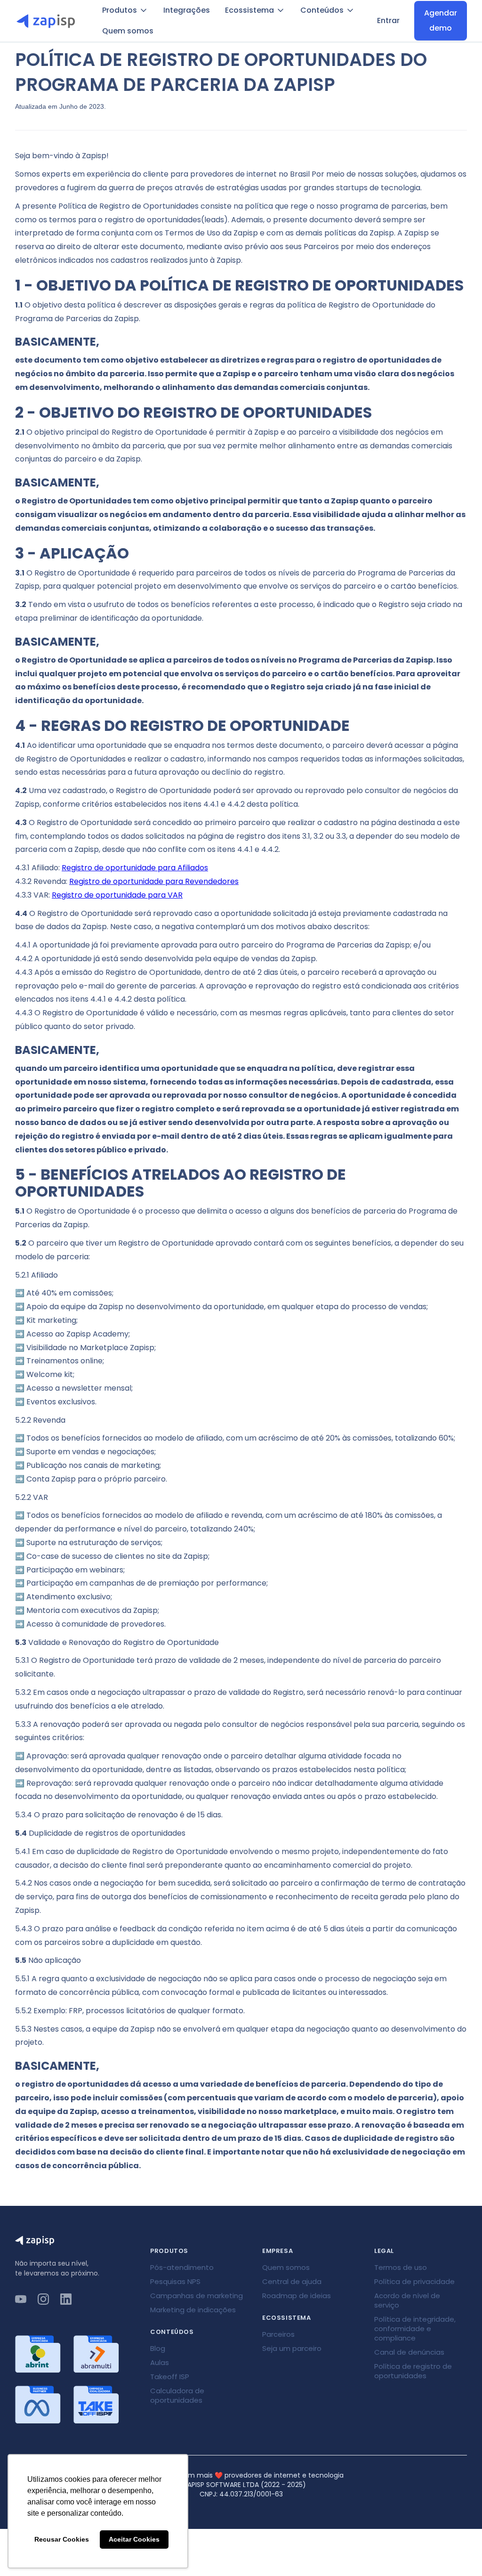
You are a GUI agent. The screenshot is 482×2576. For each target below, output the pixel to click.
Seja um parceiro (292, 2348)
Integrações (187, 10)
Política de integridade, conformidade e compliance (415, 2329)
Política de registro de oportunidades (413, 2371)
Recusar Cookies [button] (62, 2539)
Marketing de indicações (193, 2310)
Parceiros (278, 2334)
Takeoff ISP (170, 2377)
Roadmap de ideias (297, 2296)
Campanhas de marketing (197, 2296)
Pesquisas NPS (175, 2281)
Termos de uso (401, 2267)
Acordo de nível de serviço (407, 2300)
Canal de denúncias (409, 2352)
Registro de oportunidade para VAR (117, 895)
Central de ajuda (292, 2281)
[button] (125, 10)
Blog (158, 2348)
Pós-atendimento (182, 2267)
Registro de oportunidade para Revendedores (154, 881)
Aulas (160, 2362)
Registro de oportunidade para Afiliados (135, 868)
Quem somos (128, 31)
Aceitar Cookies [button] (134, 2539)
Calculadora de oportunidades (177, 2395)
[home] (49, 21)
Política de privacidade (414, 2281)
